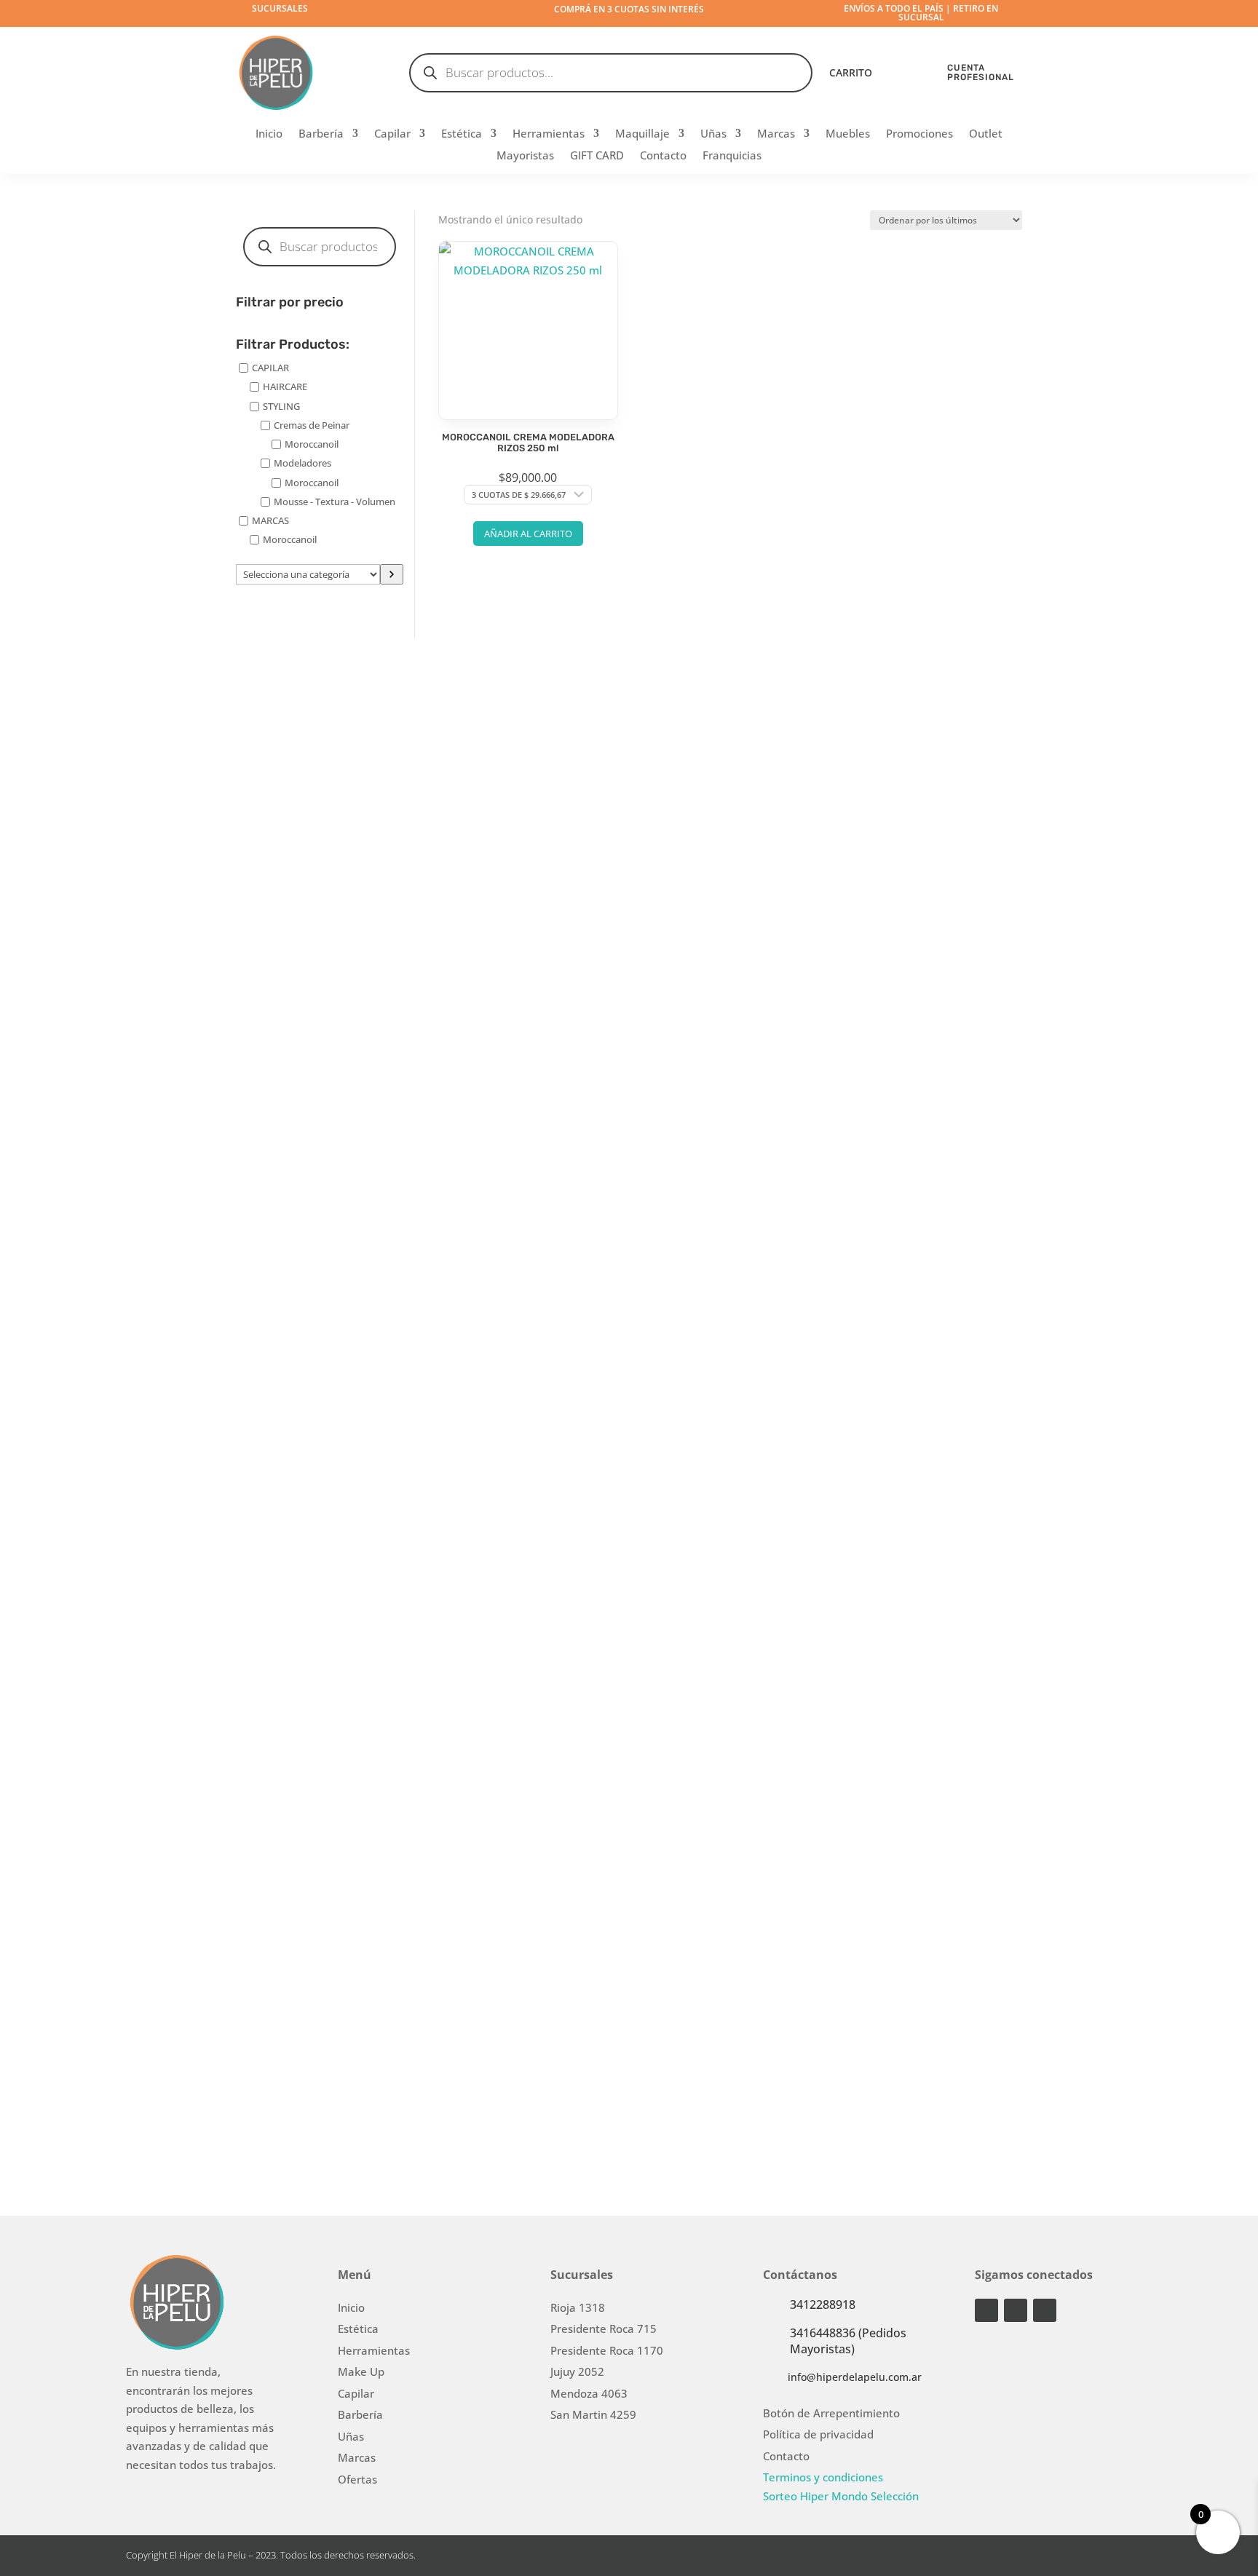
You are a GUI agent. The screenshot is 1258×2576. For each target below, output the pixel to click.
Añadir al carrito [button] (528, 534)
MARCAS (270, 520)
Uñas (713, 134)
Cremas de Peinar (312, 425)
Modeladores (302, 463)
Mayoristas (525, 156)
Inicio (269, 134)
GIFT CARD (597, 156)
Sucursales (280, 8)
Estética (462, 134)
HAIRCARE (285, 387)
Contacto (663, 156)
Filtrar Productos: (293, 345)
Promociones (919, 134)
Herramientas (549, 134)
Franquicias (732, 156)
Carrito (851, 74)
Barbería (321, 134)
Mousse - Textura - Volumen (335, 502)
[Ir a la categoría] (392, 574)
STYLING (281, 405)
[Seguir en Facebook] (1016, 2310)
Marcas (776, 134)
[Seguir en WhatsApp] (1045, 2310)
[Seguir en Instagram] (986, 2310)
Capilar (392, 134)
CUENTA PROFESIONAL (981, 72)
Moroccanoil (312, 444)
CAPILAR (270, 368)
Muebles (848, 134)
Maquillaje (642, 134)
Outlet (986, 134)
